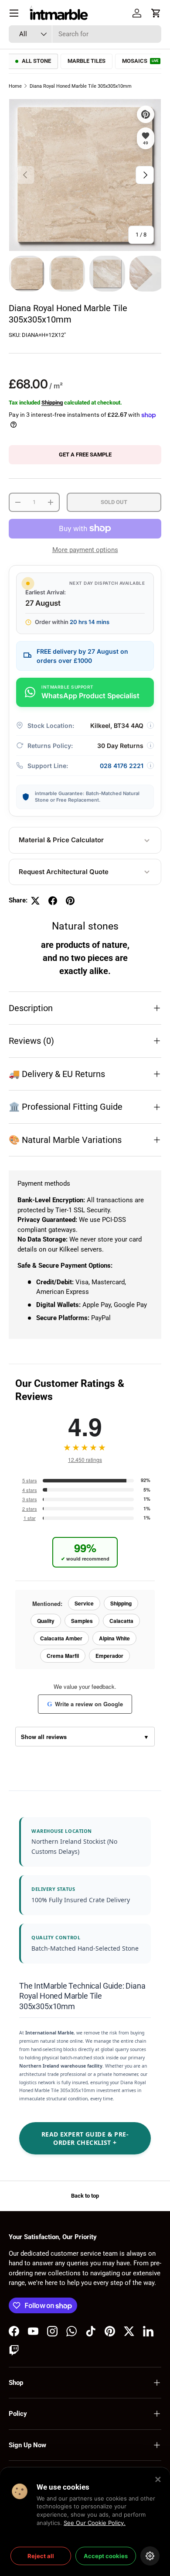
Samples (82, 1621)
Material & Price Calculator (61, 840)
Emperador (109, 1656)
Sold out (114, 502)
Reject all (41, 2556)
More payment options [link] (85, 550)
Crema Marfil (63, 1656)
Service (84, 1603)
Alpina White (114, 1638)
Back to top (85, 2196)
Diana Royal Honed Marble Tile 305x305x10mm (81, 86)
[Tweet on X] (35, 901)
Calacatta (121, 1621)
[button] (156, 13)
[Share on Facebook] (53, 901)
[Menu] (14, 13)
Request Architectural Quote (64, 872)
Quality (46, 1621)
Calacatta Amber (61, 1638)
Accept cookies (106, 2556)
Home (15, 86)
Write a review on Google (85, 1704)
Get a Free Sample (85, 454)
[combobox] (85, 34)
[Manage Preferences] (150, 2556)
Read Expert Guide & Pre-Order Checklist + (85, 2138)
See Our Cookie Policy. (95, 2523)
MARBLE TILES (87, 61)
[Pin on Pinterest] (70, 901)
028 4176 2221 (122, 766)
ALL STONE (36, 61)
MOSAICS (140, 61)
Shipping (52, 403)
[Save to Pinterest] (146, 114)
